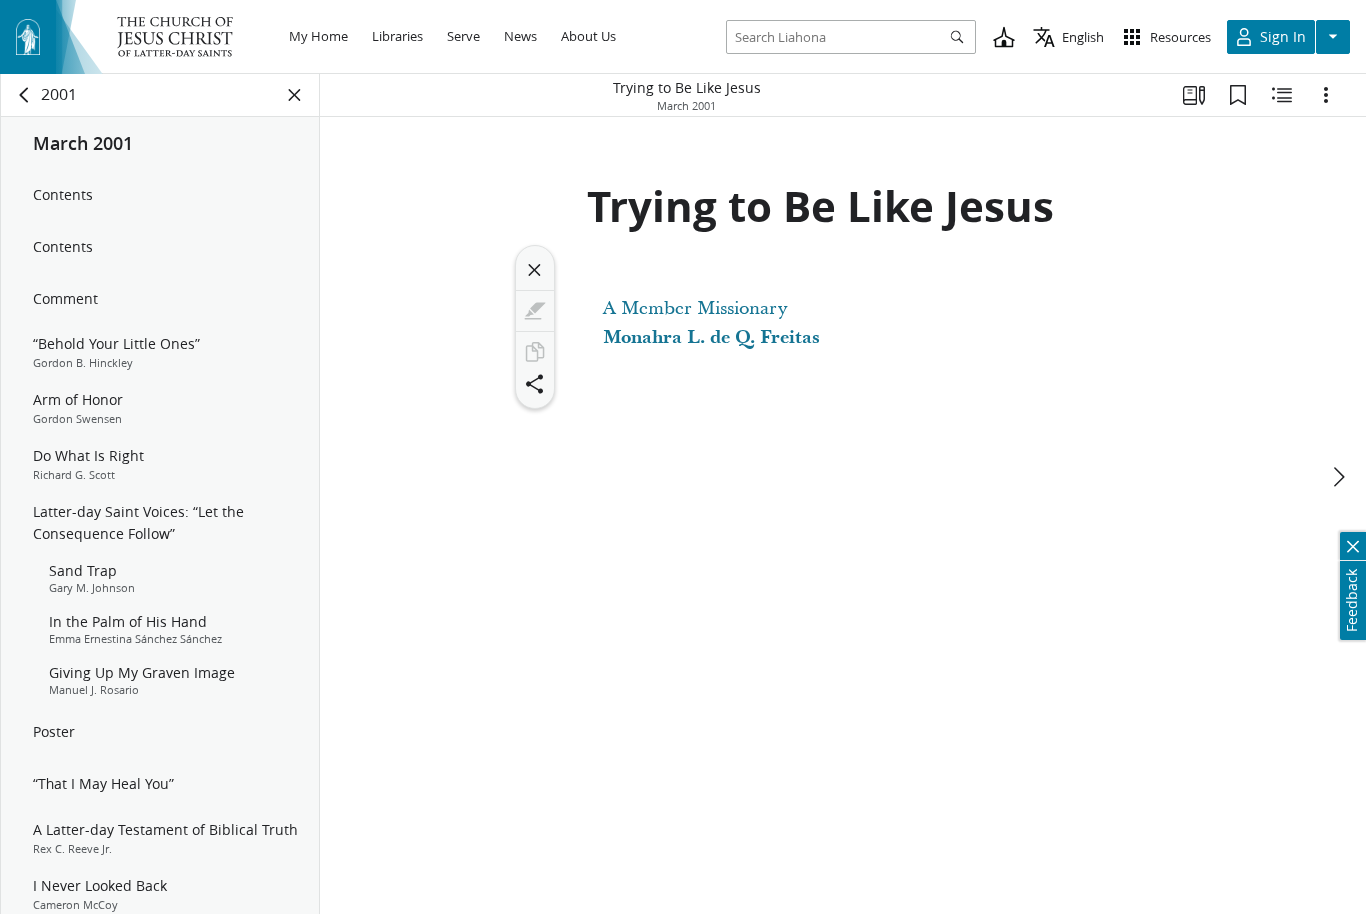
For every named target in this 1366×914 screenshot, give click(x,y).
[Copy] (535, 352)
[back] (25, 95)
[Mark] (535, 311)
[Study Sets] (1194, 95)
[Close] (535, 270)
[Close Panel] (295, 95)
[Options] (1326, 95)
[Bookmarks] (1238, 95)
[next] (1338, 477)
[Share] (535, 384)
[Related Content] (1282, 95)
